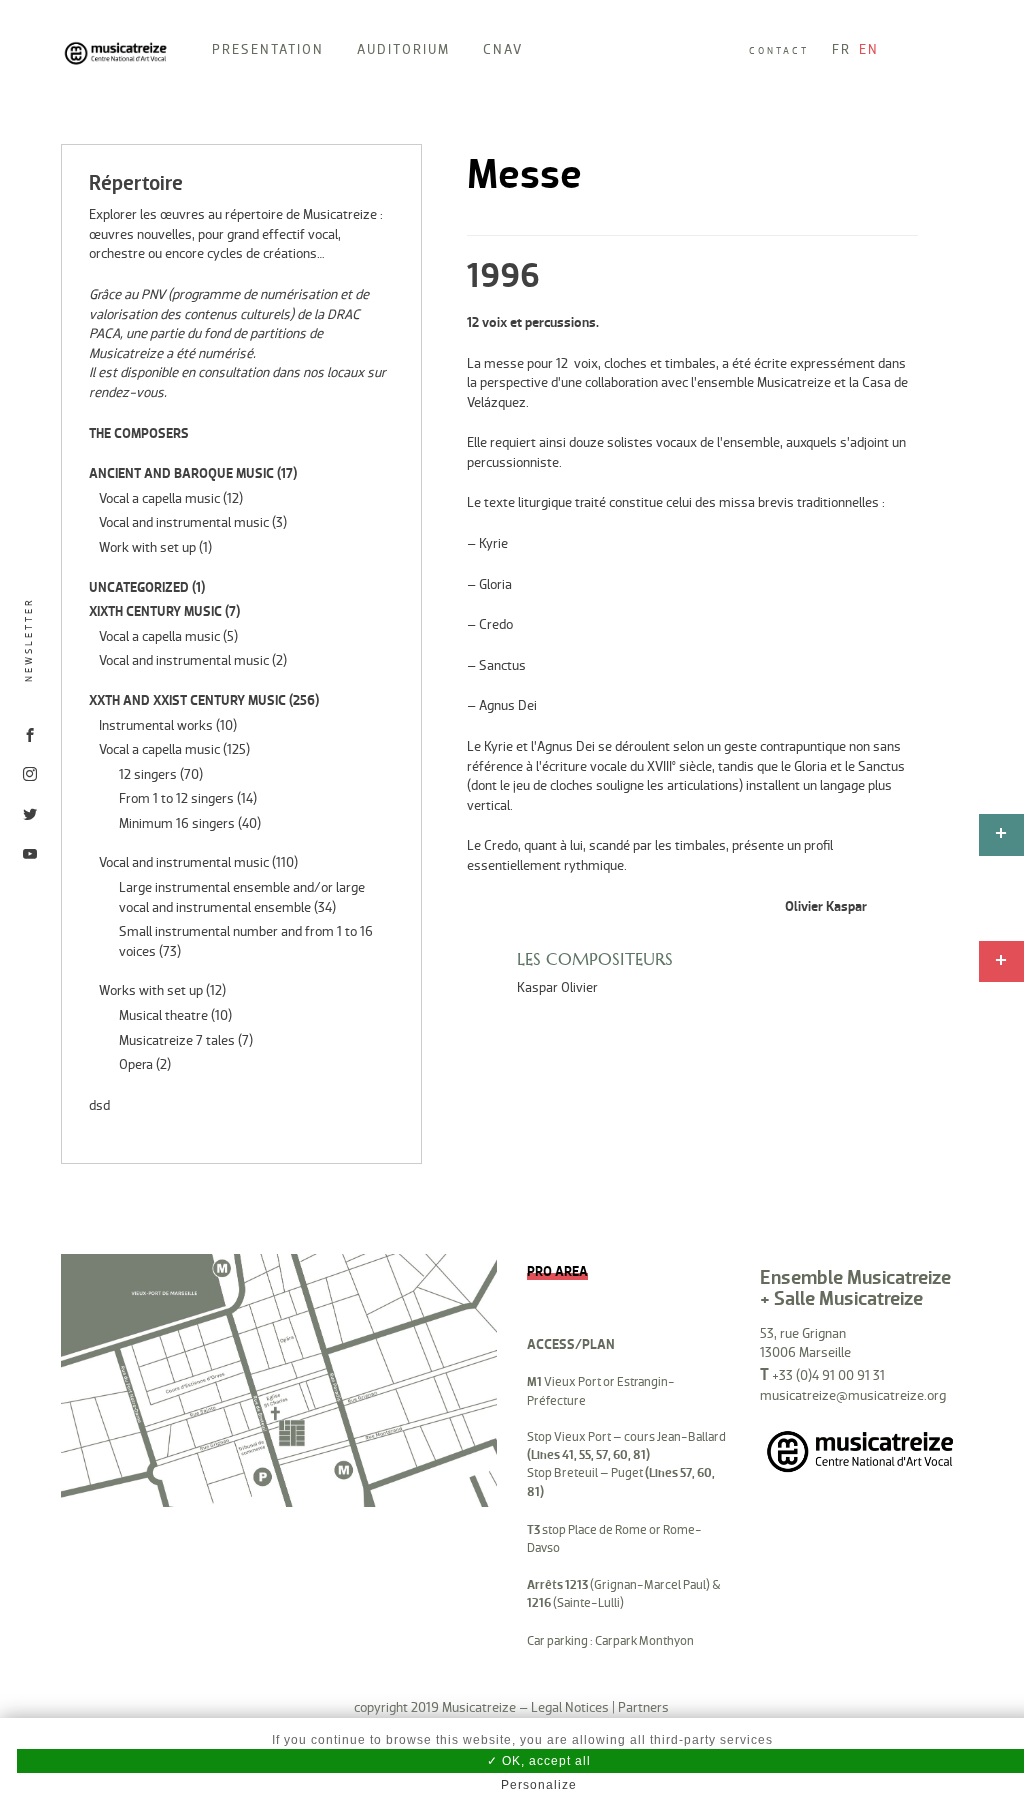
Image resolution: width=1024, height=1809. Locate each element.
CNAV (503, 49)
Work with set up (147, 547)
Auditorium (403, 49)
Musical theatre (163, 1015)
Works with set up (151, 990)
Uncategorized (139, 587)
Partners (643, 1707)
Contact (779, 51)
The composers (139, 433)
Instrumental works (156, 725)
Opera (136, 1064)
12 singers (148, 774)
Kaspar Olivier (557, 987)
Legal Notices (570, 1707)
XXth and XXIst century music (187, 700)
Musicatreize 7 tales (177, 1040)
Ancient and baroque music (181, 473)
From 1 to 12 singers (176, 798)
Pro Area (557, 1271)
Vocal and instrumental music (184, 522)
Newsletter (29, 639)
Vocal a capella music (159, 498)
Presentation (268, 49)
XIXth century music (155, 611)
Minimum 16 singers (177, 823)
